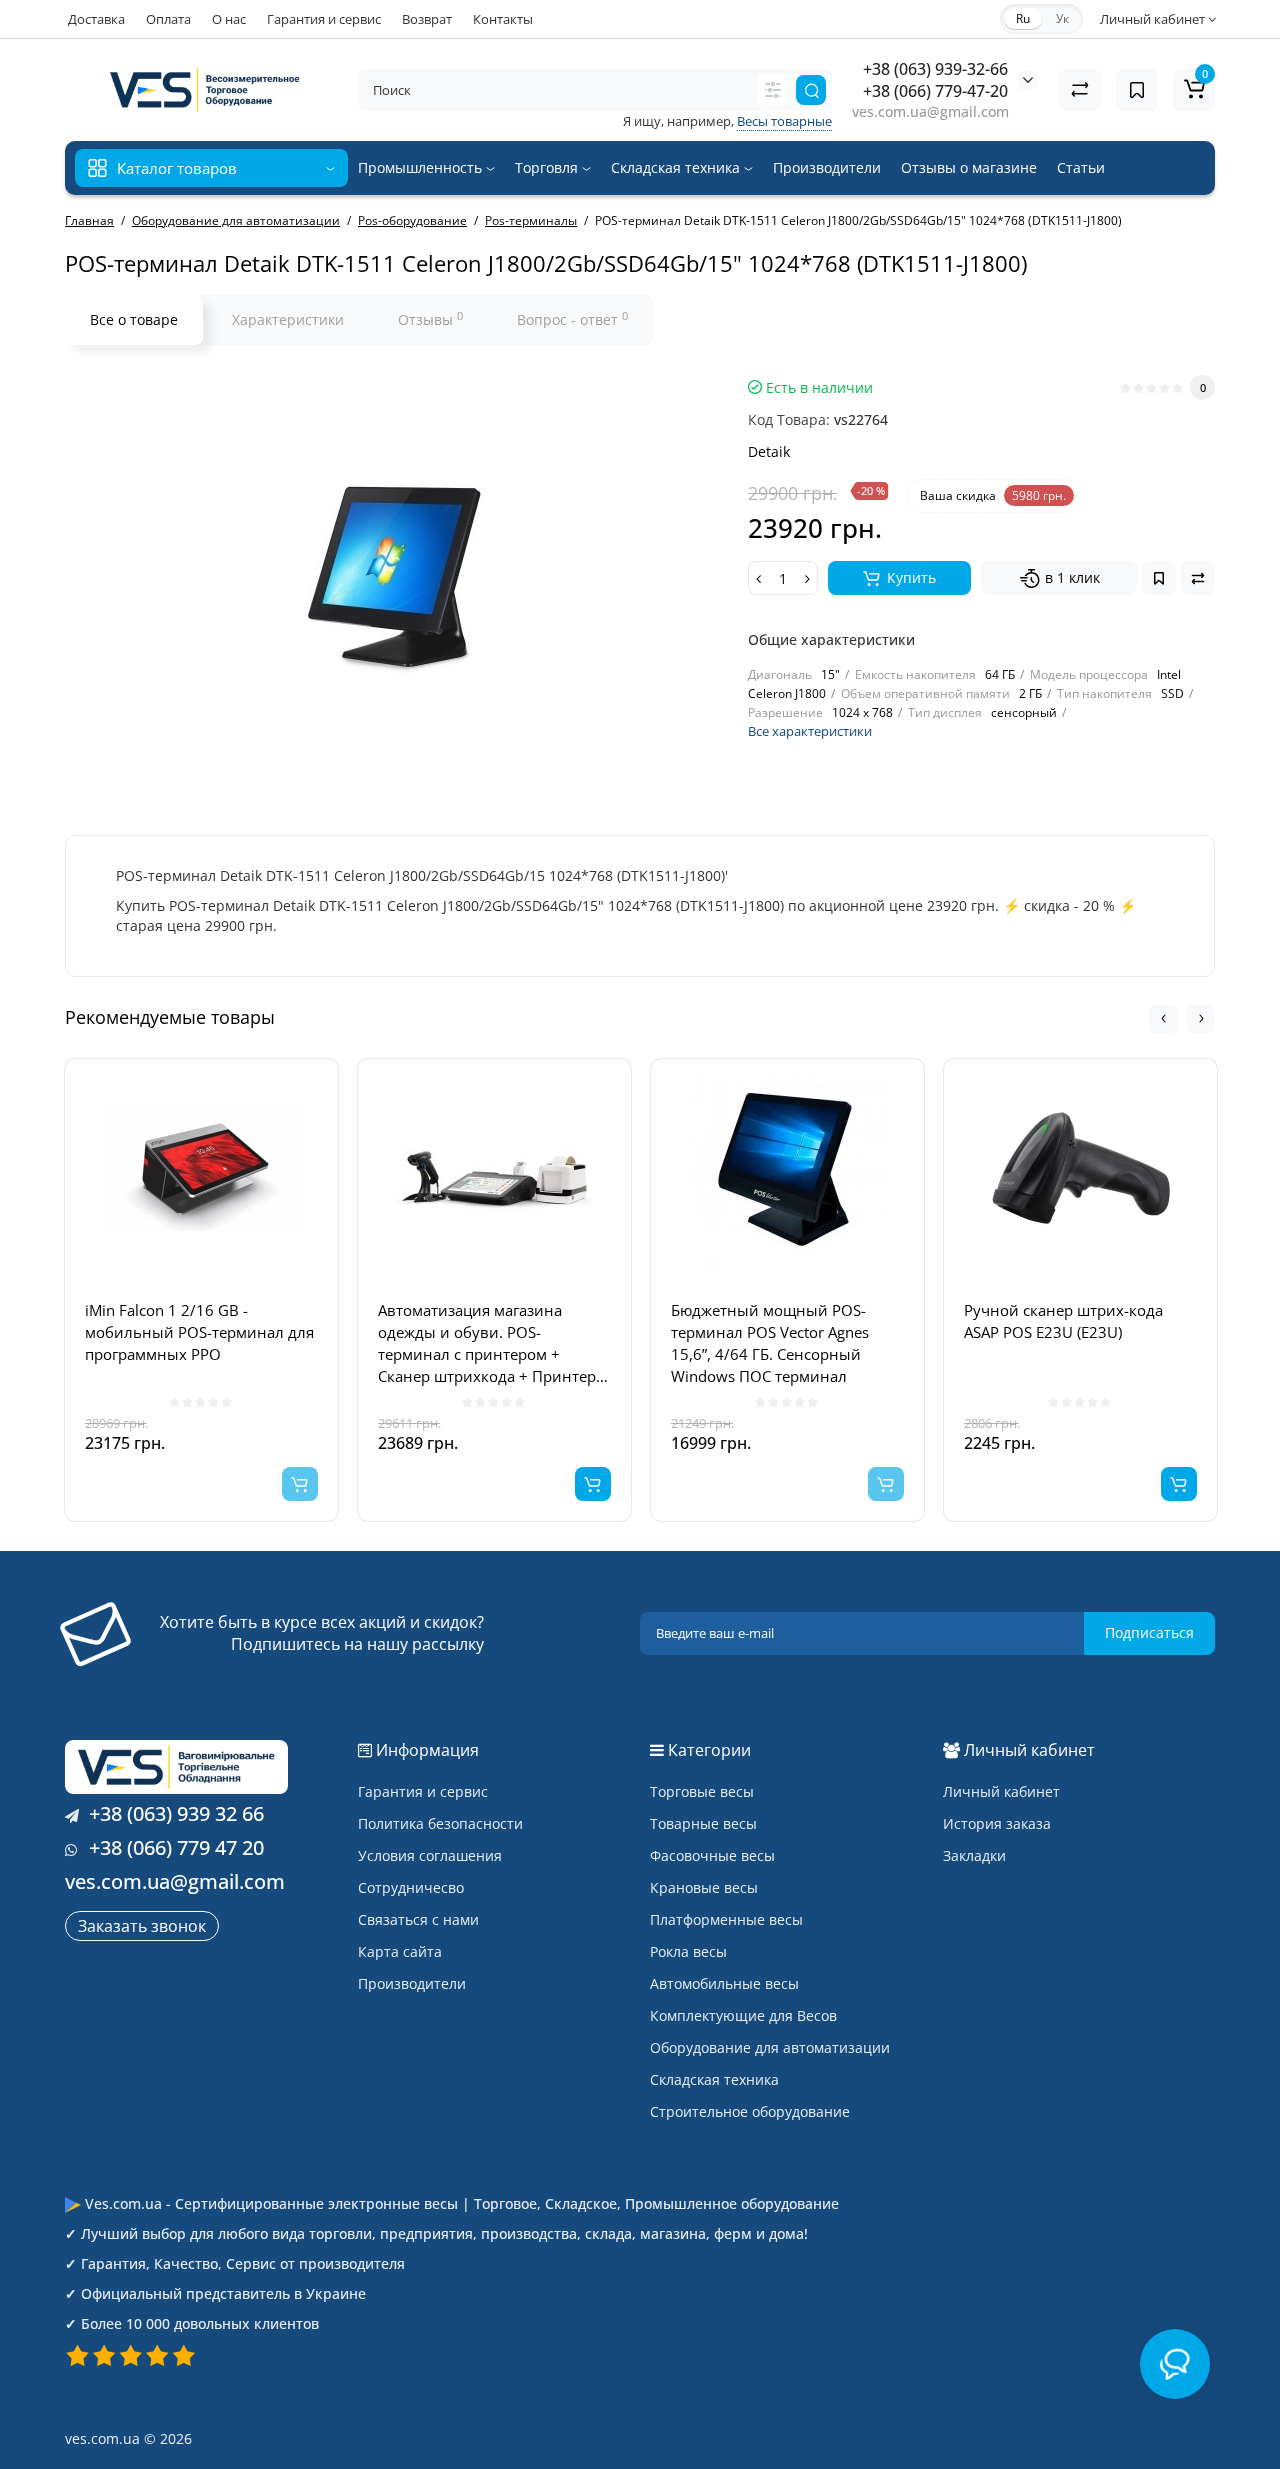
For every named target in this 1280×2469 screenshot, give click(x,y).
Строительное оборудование (750, 2111)
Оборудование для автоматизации (770, 2047)
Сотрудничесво (411, 1887)
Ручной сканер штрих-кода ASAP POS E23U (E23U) (1063, 1321)
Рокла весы (688, 1951)
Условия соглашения (430, 1855)
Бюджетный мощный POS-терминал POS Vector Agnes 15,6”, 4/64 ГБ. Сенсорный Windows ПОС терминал (770, 1343)
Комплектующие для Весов (743, 2015)
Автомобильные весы (724, 1983)
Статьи (1081, 167)
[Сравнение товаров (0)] (1080, 90)
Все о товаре (134, 319)
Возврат (427, 19)
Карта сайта (400, 1951)
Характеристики (288, 319)
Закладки (974, 1855)
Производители (827, 167)
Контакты (503, 19)
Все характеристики (810, 731)
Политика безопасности (440, 1823)
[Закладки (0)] (1137, 90)
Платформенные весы (726, 1919)
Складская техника (677, 167)
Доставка (96, 19)
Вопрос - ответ (572, 319)
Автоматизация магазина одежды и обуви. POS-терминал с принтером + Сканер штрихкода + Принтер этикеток (487, 1343)
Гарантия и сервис (324, 19)
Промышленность (422, 167)
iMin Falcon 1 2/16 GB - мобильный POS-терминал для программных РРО (199, 1332)
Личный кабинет (1001, 1791)
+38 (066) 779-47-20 (935, 91)
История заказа (997, 1823)
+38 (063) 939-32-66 (935, 69)
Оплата (168, 19)
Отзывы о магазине (969, 167)
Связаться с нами (418, 1919)
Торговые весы (702, 1791)
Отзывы (430, 319)
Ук (1062, 18)
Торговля (548, 167)
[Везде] (773, 90)
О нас (229, 19)
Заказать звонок (142, 1926)
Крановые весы (704, 1887)
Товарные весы (703, 1823)
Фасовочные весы (712, 1855)
